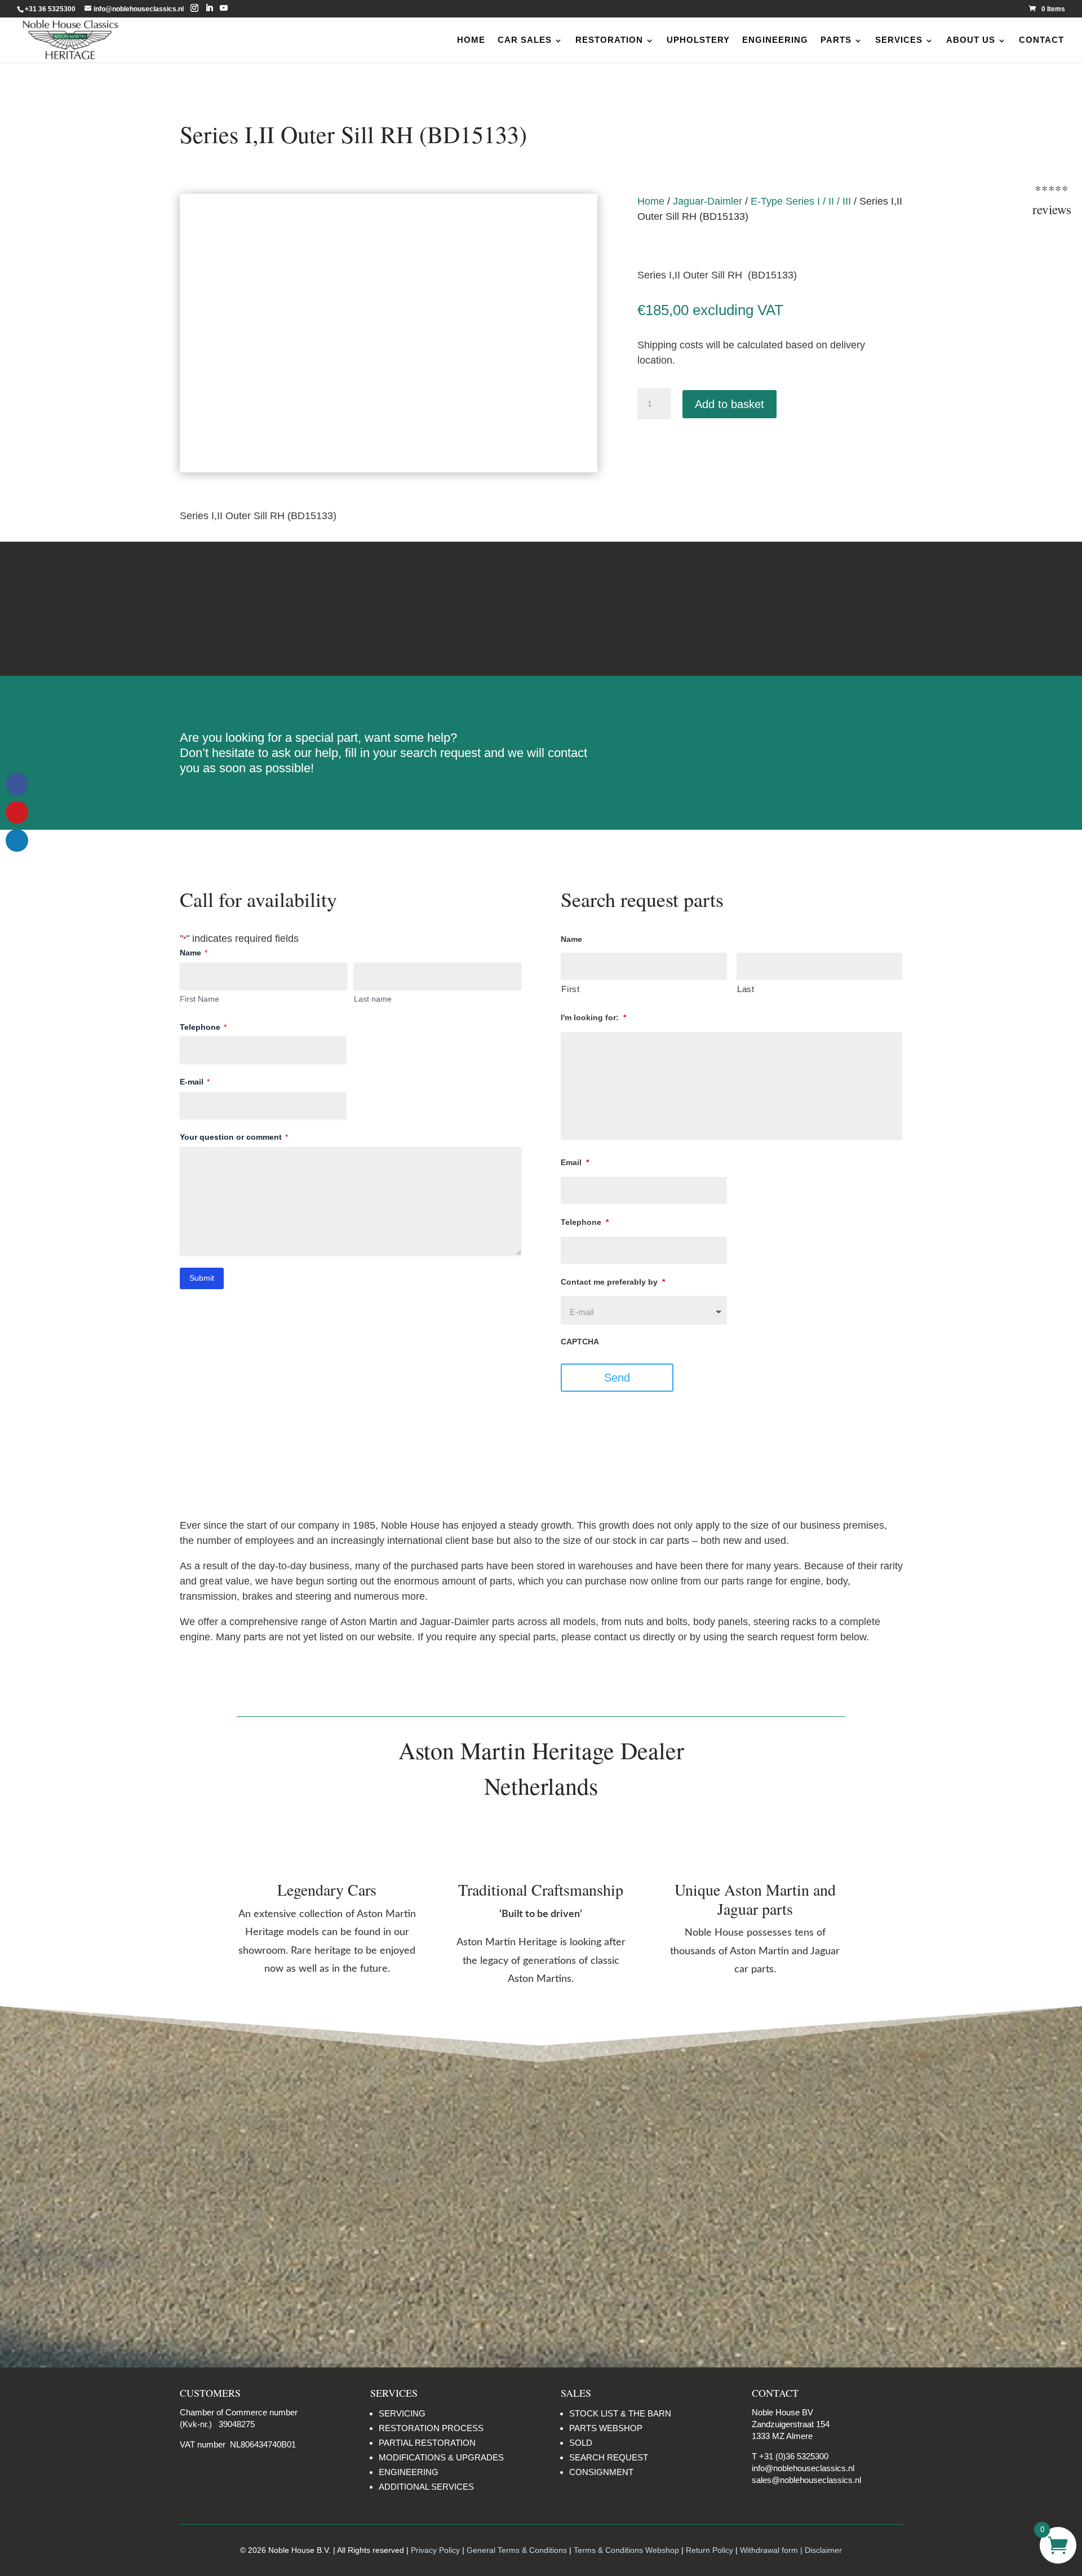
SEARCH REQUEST (609, 2457)
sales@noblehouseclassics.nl (806, 2480)
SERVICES (899, 40)
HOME (471, 40)
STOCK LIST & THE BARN (620, 2413)
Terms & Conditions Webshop (626, 2550)
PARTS (836, 40)
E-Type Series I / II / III (801, 201)
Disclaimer (795, 608)
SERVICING (402, 2413)
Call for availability (693, 452)
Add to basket (730, 404)
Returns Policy (287, 608)
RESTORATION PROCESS (431, 2428)
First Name (199, 999)
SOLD (581, 2443)
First (570, 989)
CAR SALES (525, 40)
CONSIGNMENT (601, 2472)
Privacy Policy (435, 2550)
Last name (373, 999)
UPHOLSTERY (698, 40)
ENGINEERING (775, 40)
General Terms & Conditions (517, 2550)
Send (617, 1378)
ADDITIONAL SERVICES (426, 2487)
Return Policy (711, 2550)
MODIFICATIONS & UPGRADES (441, 2457)
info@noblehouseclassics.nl (803, 2468)
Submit (202, 1278)
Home (651, 201)
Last (746, 989)
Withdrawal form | (772, 2550)
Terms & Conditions (541, 608)
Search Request (770, 743)
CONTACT (1041, 40)
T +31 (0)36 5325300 (790, 2456)
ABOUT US (971, 40)
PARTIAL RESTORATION (427, 2443)
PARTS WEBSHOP (606, 2428)
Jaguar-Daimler (708, 201)
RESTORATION (609, 40)
